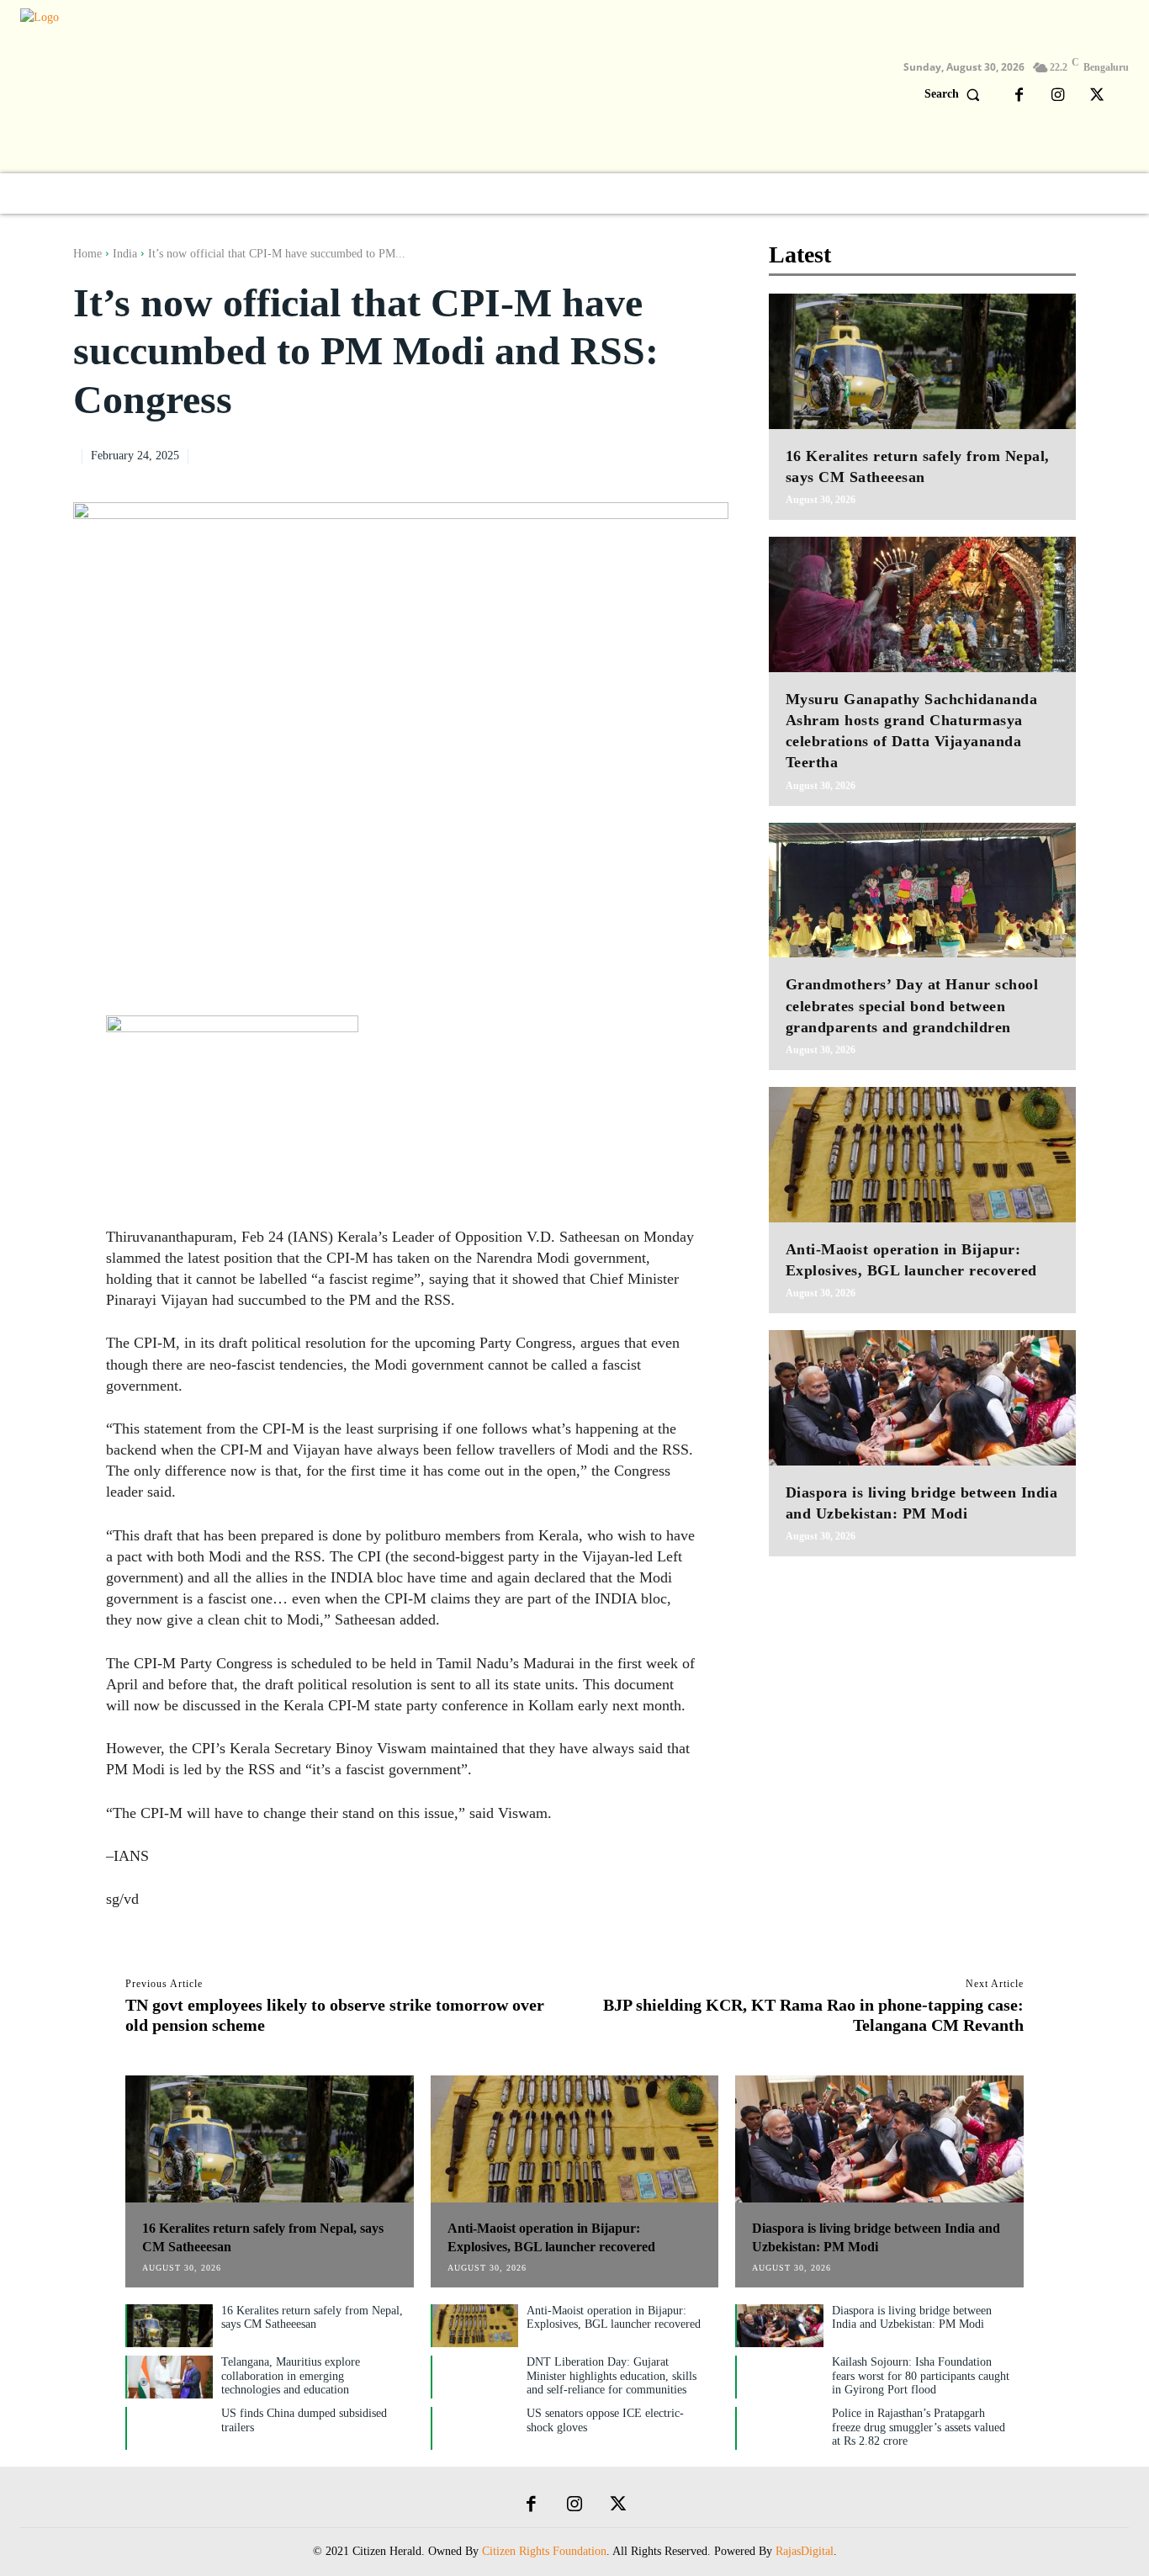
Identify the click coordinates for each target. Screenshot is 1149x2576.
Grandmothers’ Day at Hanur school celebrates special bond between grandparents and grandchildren (912, 1005)
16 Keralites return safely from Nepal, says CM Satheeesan (312, 2318)
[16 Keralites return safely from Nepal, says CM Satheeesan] (922, 361)
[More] (711, 454)
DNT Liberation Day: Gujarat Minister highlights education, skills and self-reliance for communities (612, 2376)
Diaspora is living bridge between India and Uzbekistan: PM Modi (912, 2318)
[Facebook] (1019, 96)
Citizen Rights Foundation (544, 2551)
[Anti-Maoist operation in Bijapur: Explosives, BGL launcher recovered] (922, 1155)
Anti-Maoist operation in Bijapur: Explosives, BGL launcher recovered (614, 2318)
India (125, 254)
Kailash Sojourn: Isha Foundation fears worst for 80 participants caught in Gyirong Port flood (921, 2376)
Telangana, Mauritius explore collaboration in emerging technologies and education (291, 2376)
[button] (956, 94)
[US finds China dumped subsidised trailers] (170, 2428)
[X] (1097, 96)
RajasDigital (805, 2551)
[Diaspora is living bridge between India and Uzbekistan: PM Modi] (922, 1398)
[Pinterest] (633, 454)
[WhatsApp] (671, 454)
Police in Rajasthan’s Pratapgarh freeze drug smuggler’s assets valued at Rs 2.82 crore (919, 2428)
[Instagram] (1058, 96)
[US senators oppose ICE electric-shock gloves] (475, 2428)
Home (87, 254)
